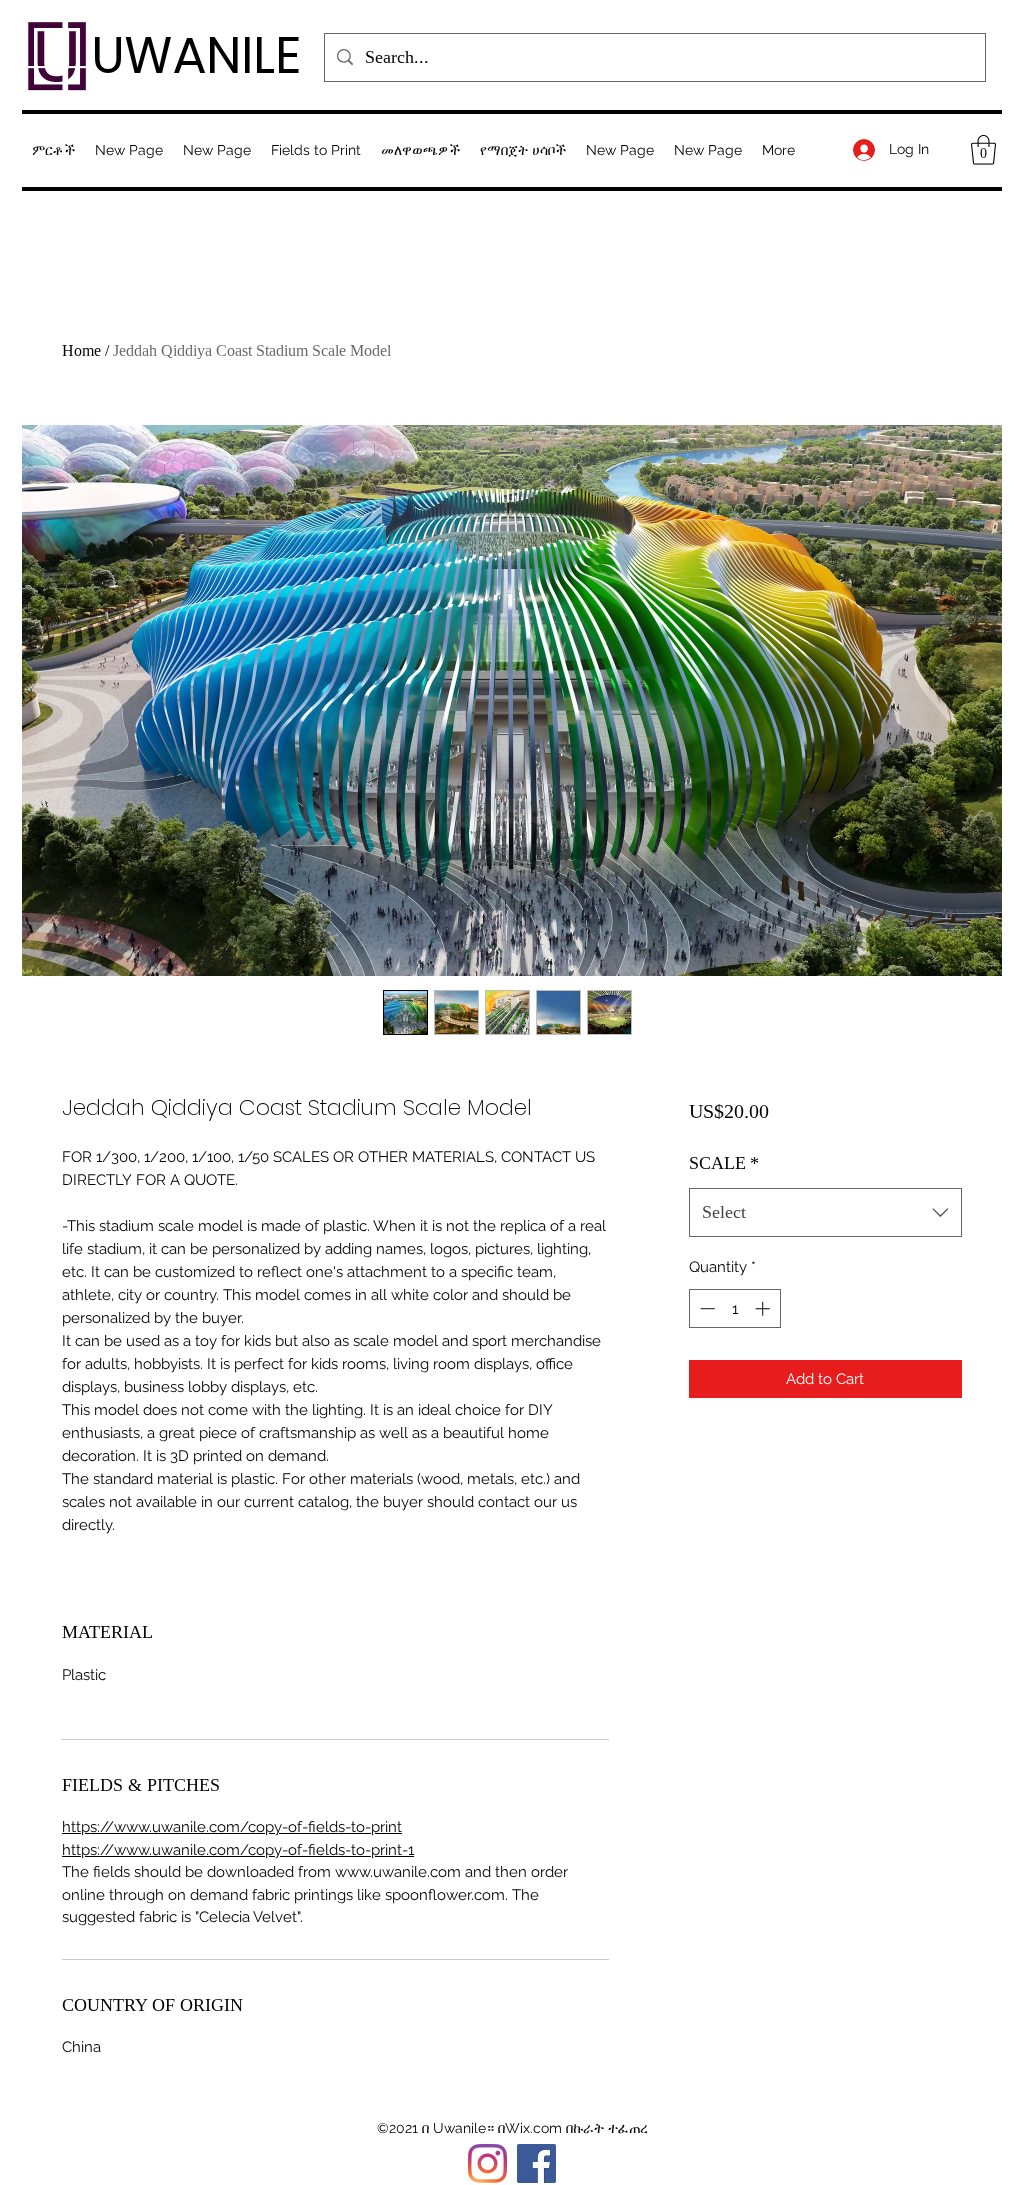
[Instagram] (487, 2163)
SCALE (724, 1163)
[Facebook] (536, 2163)
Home (81, 350)
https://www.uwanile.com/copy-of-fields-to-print (232, 1827)
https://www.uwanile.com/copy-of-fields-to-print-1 (238, 1850)
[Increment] (764, 1308)
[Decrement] (705, 1308)
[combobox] (825, 1213)
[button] (316, 150)
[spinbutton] (734, 1308)
